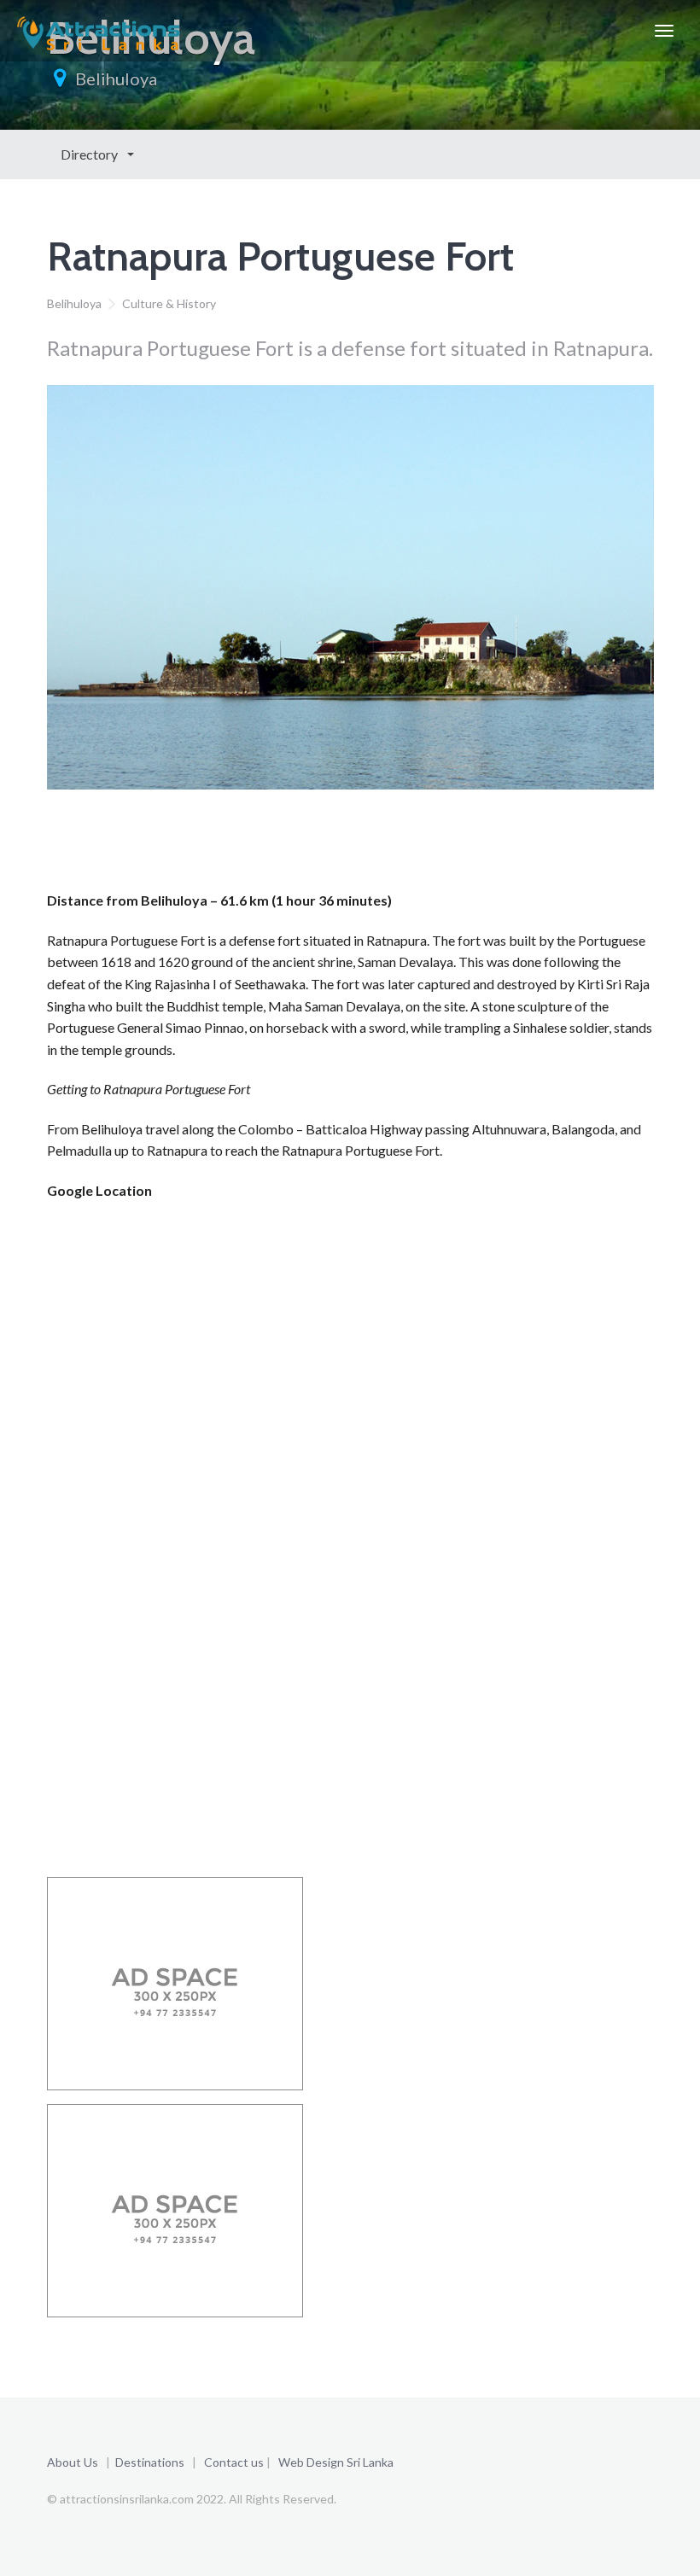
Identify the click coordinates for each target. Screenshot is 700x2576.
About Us (73, 2462)
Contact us (234, 2462)
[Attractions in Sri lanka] (99, 31)
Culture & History (169, 303)
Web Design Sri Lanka (336, 2462)
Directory (90, 154)
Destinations (150, 2462)
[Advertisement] (358, 846)
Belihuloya (116, 79)
